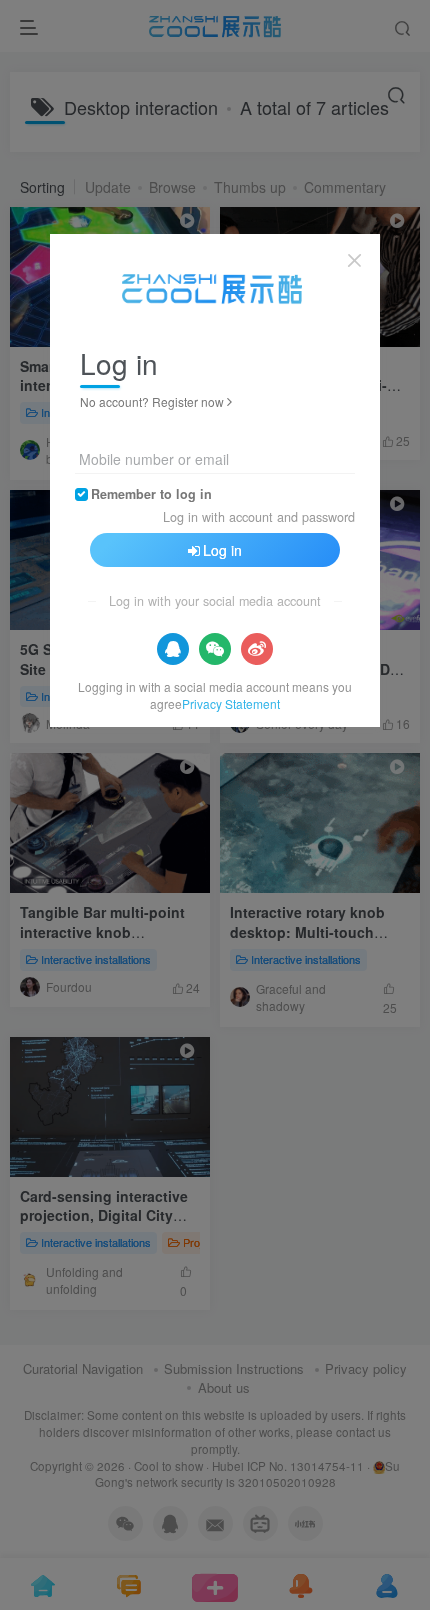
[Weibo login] (257, 649)
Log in (222, 550)
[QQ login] (173, 649)
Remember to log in (151, 494)
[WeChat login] (215, 649)
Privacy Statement (231, 703)
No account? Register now (152, 401)
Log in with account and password (259, 517)
